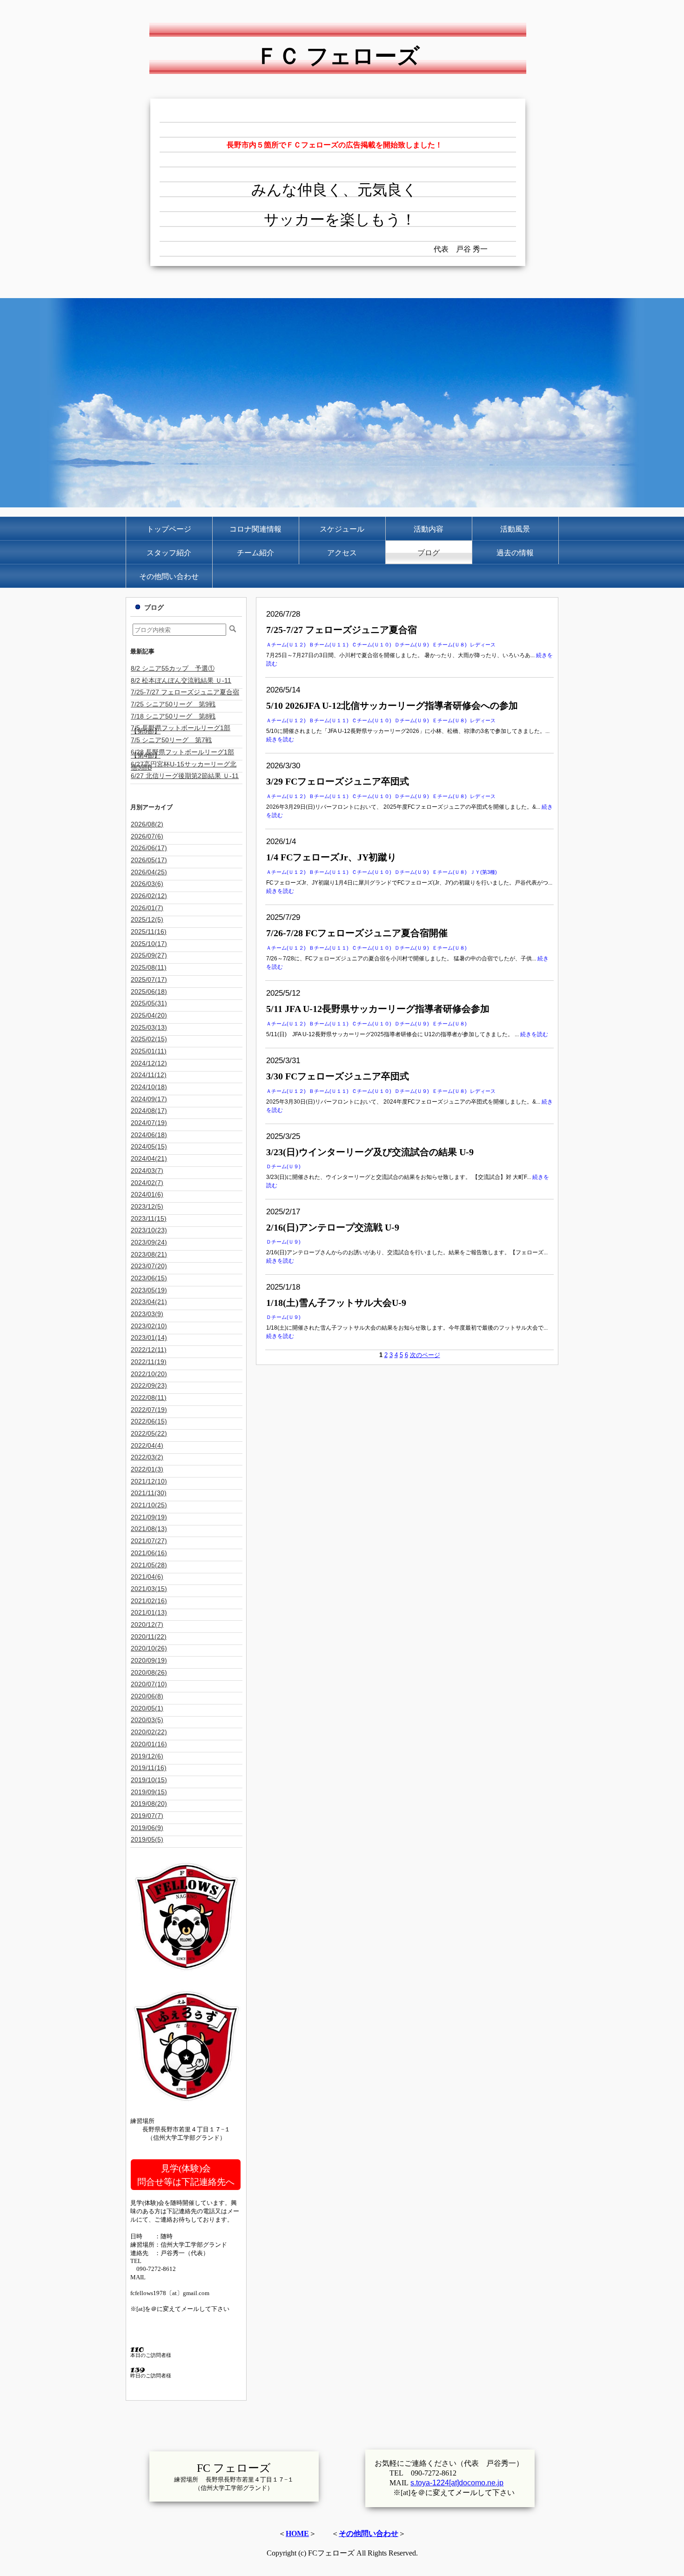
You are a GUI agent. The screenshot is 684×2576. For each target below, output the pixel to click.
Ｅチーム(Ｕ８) (449, 645)
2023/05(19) (149, 1290)
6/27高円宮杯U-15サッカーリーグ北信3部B (184, 766)
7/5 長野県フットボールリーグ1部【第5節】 (181, 729)
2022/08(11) (149, 1398)
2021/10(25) (149, 1505)
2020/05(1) (147, 1708)
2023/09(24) (149, 1242)
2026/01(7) (147, 908)
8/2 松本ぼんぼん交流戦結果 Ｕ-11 (181, 680)
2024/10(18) (149, 1087)
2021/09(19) (149, 1517)
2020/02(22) (149, 1732)
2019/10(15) (149, 1780)
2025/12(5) (147, 919)
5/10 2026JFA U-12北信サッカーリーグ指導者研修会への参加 (392, 706)
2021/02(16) (149, 1601)
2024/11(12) (149, 1075)
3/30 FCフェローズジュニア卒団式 (338, 1076)
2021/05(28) (149, 1565)
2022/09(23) (149, 1385)
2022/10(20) (149, 1374)
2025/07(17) (149, 979)
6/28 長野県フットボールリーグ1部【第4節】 (182, 754)
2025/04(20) (149, 1015)
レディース (483, 645)
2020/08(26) (149, 1672)
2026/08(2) (147, 824)
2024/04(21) (149, 1158)
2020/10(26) (149, 1648)
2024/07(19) (149, 1123)
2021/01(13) (149, 1612)
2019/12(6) (147, 1756)
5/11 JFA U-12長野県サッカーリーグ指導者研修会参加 (378, 1009)
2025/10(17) (149, 944)
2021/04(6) (147, 1577)
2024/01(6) (147, 1194)
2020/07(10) (149, 1684)
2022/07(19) (149, 1410)
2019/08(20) (149, 1804)
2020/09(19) (149, 1660)
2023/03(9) (147, 1314)
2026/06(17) (149, 848)
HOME (297, 2533)
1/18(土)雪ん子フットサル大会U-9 (336, 1303)
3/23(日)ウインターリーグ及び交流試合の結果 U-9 (370, 1152)
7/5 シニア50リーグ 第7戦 (171, 740)
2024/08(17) (149, 1111)
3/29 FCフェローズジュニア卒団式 (338, 781)
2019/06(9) (147, 1828)
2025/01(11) (149, 1051)
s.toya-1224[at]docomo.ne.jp (457, 2483)
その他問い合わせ (369, 2533)
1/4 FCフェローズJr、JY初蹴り (331, 857)
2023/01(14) (149, 1338)
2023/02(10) (149, 1326)
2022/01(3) (147, 1469)
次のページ (425, 1355)
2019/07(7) (147, 1816)
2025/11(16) (149, 932)
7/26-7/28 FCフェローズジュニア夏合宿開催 (357, 933)
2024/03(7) (147, 1171)
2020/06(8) (147, 1696)
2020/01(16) (149, 1744)
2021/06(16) (149, 1553)
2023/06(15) (149, 1278)
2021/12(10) (149, 1481)
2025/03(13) (149, 1027)
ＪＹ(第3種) (483, 872)
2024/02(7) (147, 1183)
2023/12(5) (147, 1206)
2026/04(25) (149, 872)
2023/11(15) (149, 1218)
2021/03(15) (149, 1589)
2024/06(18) (149, 1135)
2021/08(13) (149, 1529)
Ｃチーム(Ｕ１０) (372, 645)
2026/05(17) (149, 860)
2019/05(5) (147, 1839)
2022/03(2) (147, 1457)
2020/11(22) (149, 1637)
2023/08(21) (149, 1254)
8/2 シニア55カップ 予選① (173, 668)
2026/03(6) (147, 884)
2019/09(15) (149, 1792)
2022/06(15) (149, 1421)
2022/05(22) (149, 1433)
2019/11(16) (149, 1768)
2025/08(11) (149, 967)
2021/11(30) (149, 1493)
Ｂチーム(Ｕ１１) (329, 645)
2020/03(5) (147, 1720)
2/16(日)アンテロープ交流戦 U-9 (333, 1227)
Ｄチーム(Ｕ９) (412, 645)
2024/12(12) (149, 1063)
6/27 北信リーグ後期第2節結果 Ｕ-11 (185, 776)
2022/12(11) (149, 1350)
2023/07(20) (149, 1266)
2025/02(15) (149, 1039)
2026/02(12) (149, 896)
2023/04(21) (149, 1302)
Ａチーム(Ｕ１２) (286, 645)
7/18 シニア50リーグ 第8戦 (173, 716)
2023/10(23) (149, 1230)
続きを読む (280, 739)
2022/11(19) (149, 1362)
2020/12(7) (147, 1624)
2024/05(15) (149, 1146)
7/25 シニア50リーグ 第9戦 (173, 704)
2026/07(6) (147, 836)
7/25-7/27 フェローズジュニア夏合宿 (342, 630)
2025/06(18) (149, 992)
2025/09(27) (149, 955)
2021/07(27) (149, 1541)
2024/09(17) (149, 1099)
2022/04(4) (147, 1445)
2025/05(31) (149, 1003)
